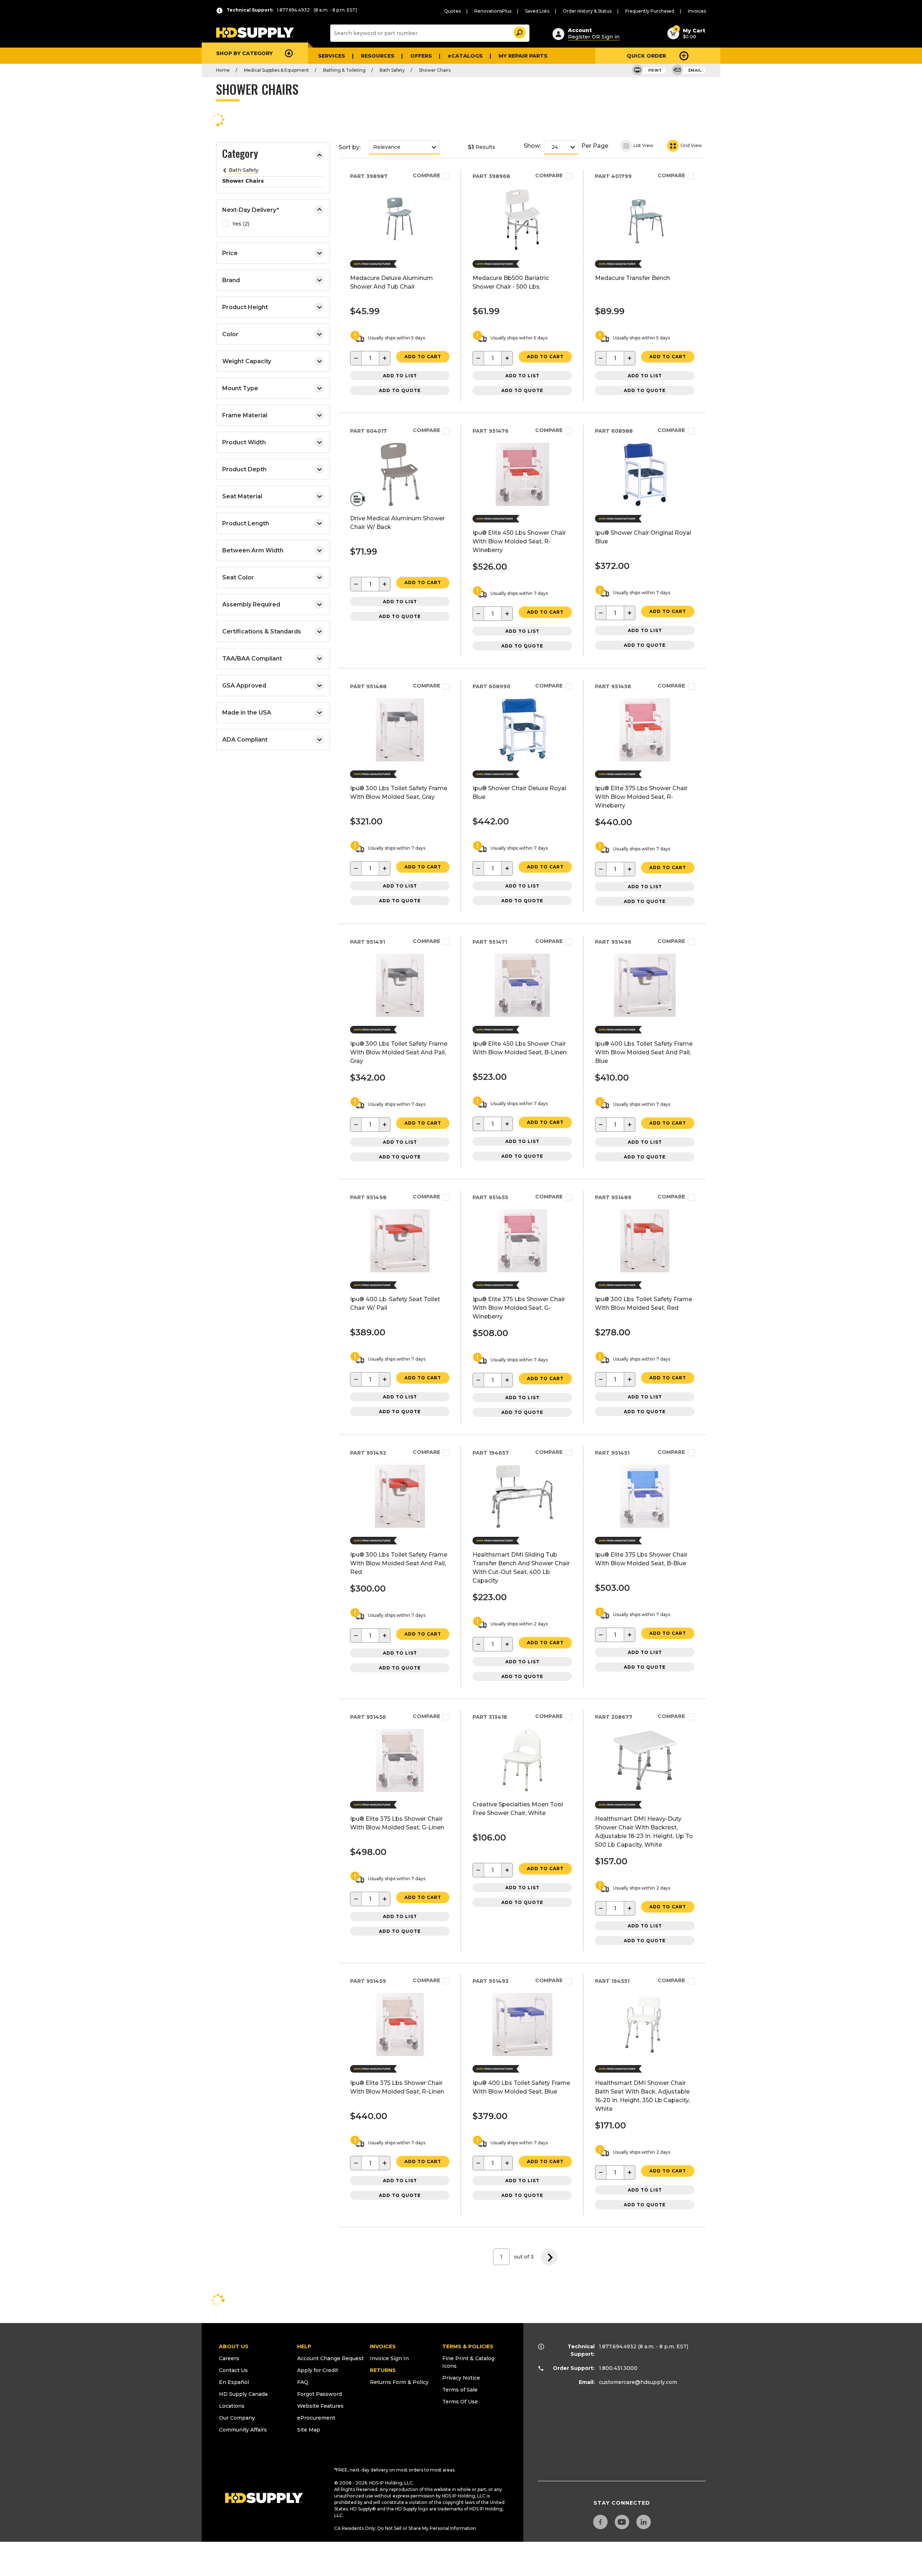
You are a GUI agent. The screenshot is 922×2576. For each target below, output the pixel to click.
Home (223, 70)
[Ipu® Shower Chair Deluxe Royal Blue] (522, 759)
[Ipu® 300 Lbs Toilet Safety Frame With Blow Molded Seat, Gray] (400, 759)
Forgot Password (319, 2394)
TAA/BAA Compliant (252, 659)
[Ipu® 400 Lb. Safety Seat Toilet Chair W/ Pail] (400, 1270)
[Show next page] (549, 2257)
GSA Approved (244, 686)
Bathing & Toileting (344, 70)
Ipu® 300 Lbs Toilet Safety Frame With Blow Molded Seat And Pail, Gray (399, 1052)
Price (230, 253)
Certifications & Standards (262, 631)
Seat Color (238, 577)
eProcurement (316, 2418)
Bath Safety (392, 70)
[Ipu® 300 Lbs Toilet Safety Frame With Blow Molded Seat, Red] (645, 1270)
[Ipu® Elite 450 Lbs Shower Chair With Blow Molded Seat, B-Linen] (522, 1015)
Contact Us (233, 2370)
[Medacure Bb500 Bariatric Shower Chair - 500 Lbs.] (522, 249)
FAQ (303, 2382)
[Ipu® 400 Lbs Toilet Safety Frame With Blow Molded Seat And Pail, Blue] (645, 1015)
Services (332, 56)
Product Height (245, 307)
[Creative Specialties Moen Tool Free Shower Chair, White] (522, 1790)
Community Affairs (243, 2430)
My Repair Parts (523, 56)
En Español (234, 2382)
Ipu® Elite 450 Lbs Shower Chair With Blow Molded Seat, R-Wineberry (519, 541)
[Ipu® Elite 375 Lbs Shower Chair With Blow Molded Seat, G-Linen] (400, 1790)
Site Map (309, 2430)
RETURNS (383, 2370)
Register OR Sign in (594, 37)
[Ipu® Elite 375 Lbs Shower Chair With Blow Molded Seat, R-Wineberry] (645, 759)
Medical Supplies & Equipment (276, 70)
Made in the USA (247, 713)
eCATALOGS (465, 56)
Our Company (237, 2418)
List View (643, 145)
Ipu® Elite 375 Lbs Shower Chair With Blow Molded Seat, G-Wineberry (519, 1308)
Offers (421, 56)
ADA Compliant (245, 740)
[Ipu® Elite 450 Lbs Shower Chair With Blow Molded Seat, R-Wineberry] (522, 504)
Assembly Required (251, 604)
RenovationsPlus (493, 11)
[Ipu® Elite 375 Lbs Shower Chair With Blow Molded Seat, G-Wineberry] (522, 1270)
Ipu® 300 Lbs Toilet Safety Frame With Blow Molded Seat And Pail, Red (399, 1563)
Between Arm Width (253, 550)
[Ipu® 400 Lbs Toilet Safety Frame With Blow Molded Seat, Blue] (522, 2054)
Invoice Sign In (389, 2358)
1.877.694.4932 (618, 2346)
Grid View (691, 145)
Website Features (320, 2406)
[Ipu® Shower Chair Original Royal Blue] (645, 504)
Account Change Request (330, 2358)
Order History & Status (587, 11)
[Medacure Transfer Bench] (645, 249)
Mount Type (240, 388)
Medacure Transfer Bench (632, 278)
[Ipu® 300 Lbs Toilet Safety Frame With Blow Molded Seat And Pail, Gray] (400, 1015)
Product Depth (244, 469)
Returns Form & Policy (399, 2382)
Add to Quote (400, 390)
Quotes (452, 11)
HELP (304, 2346)
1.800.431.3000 (618, 2368)
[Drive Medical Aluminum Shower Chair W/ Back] (400, 504)
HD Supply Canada (243, 2394)
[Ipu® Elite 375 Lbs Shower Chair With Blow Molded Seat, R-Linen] (400, 2054)
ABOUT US (234, 2346)
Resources (378, 56)
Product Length (246, 523)
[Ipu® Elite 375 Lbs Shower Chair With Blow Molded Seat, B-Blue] (645, 1526)
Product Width (244, 442)
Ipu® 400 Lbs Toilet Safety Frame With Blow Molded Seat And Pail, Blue (644, 1052)
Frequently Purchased (650, 11)
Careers (229, 2358)
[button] (519, 32)
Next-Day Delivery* (251, 210)
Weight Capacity (247, 361)
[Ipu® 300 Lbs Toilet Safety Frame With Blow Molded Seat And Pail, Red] (400, 1526)
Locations (232, 2406)
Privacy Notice (461, 2378)
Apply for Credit (318, 2370)
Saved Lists (537, 11)
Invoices (697, 11)
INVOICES (383, 2346)
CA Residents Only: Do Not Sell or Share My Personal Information (405, 2528)
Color (230, 334)
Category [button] (240, 155)
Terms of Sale (460, 2390)
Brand (231, 280)
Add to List (400, 376)
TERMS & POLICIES (468, 2346)
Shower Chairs (435, 70)
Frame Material (245, 415)
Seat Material (242, 496)
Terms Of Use (460, 2402)
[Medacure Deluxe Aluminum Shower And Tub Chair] (400, 249)
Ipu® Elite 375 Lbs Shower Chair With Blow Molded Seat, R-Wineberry (641, 797)
